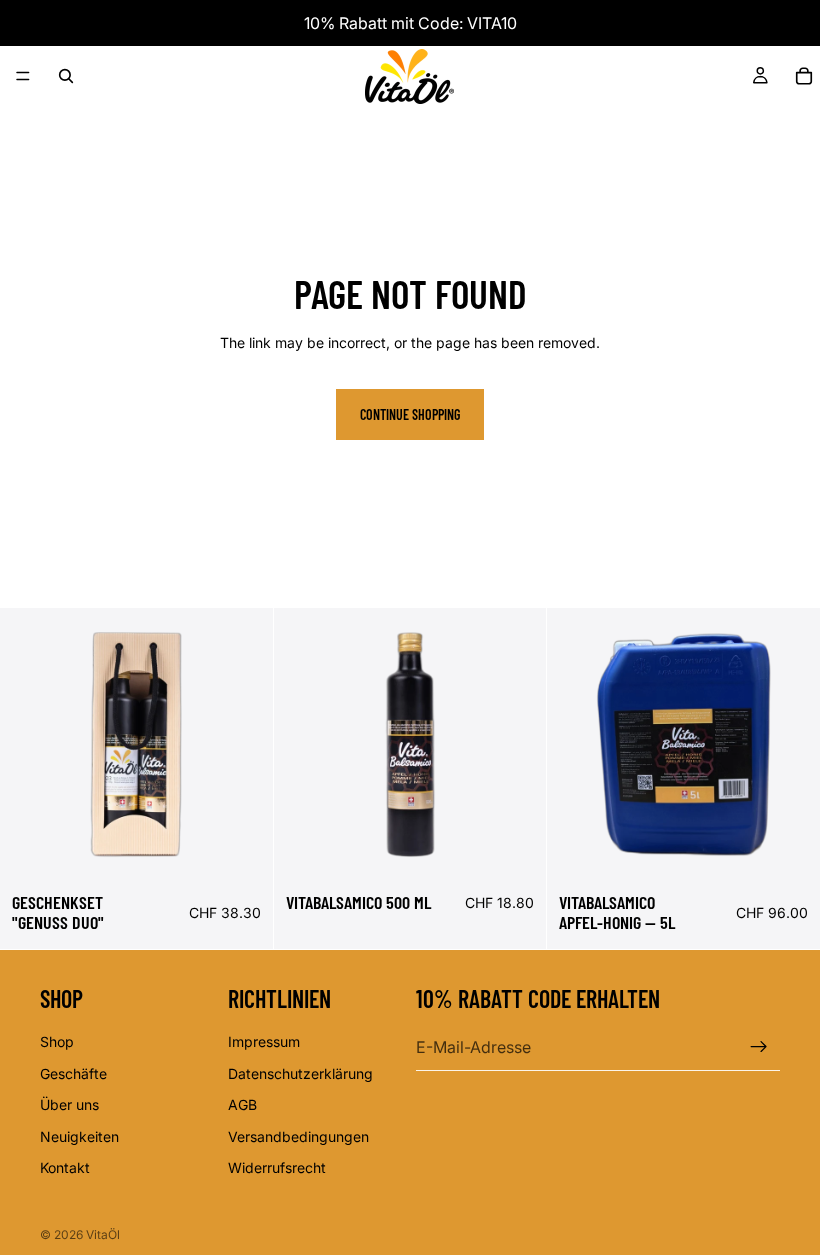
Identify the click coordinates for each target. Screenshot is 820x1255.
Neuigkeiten (79, 1135)
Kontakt (65, 1167)
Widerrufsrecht (277, 1167)
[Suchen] (66, 76)
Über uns (69, 1104)
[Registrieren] (759, 1047)
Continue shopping (410, 414)
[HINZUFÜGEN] (242, 850)
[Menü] (23, 76)
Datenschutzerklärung (300, 1072)
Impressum (264, 1041)
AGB (242, 1104)
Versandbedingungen (298, 1135)
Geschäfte (73, 1072)
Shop (57, 1041)
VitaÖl (103, 1234)
